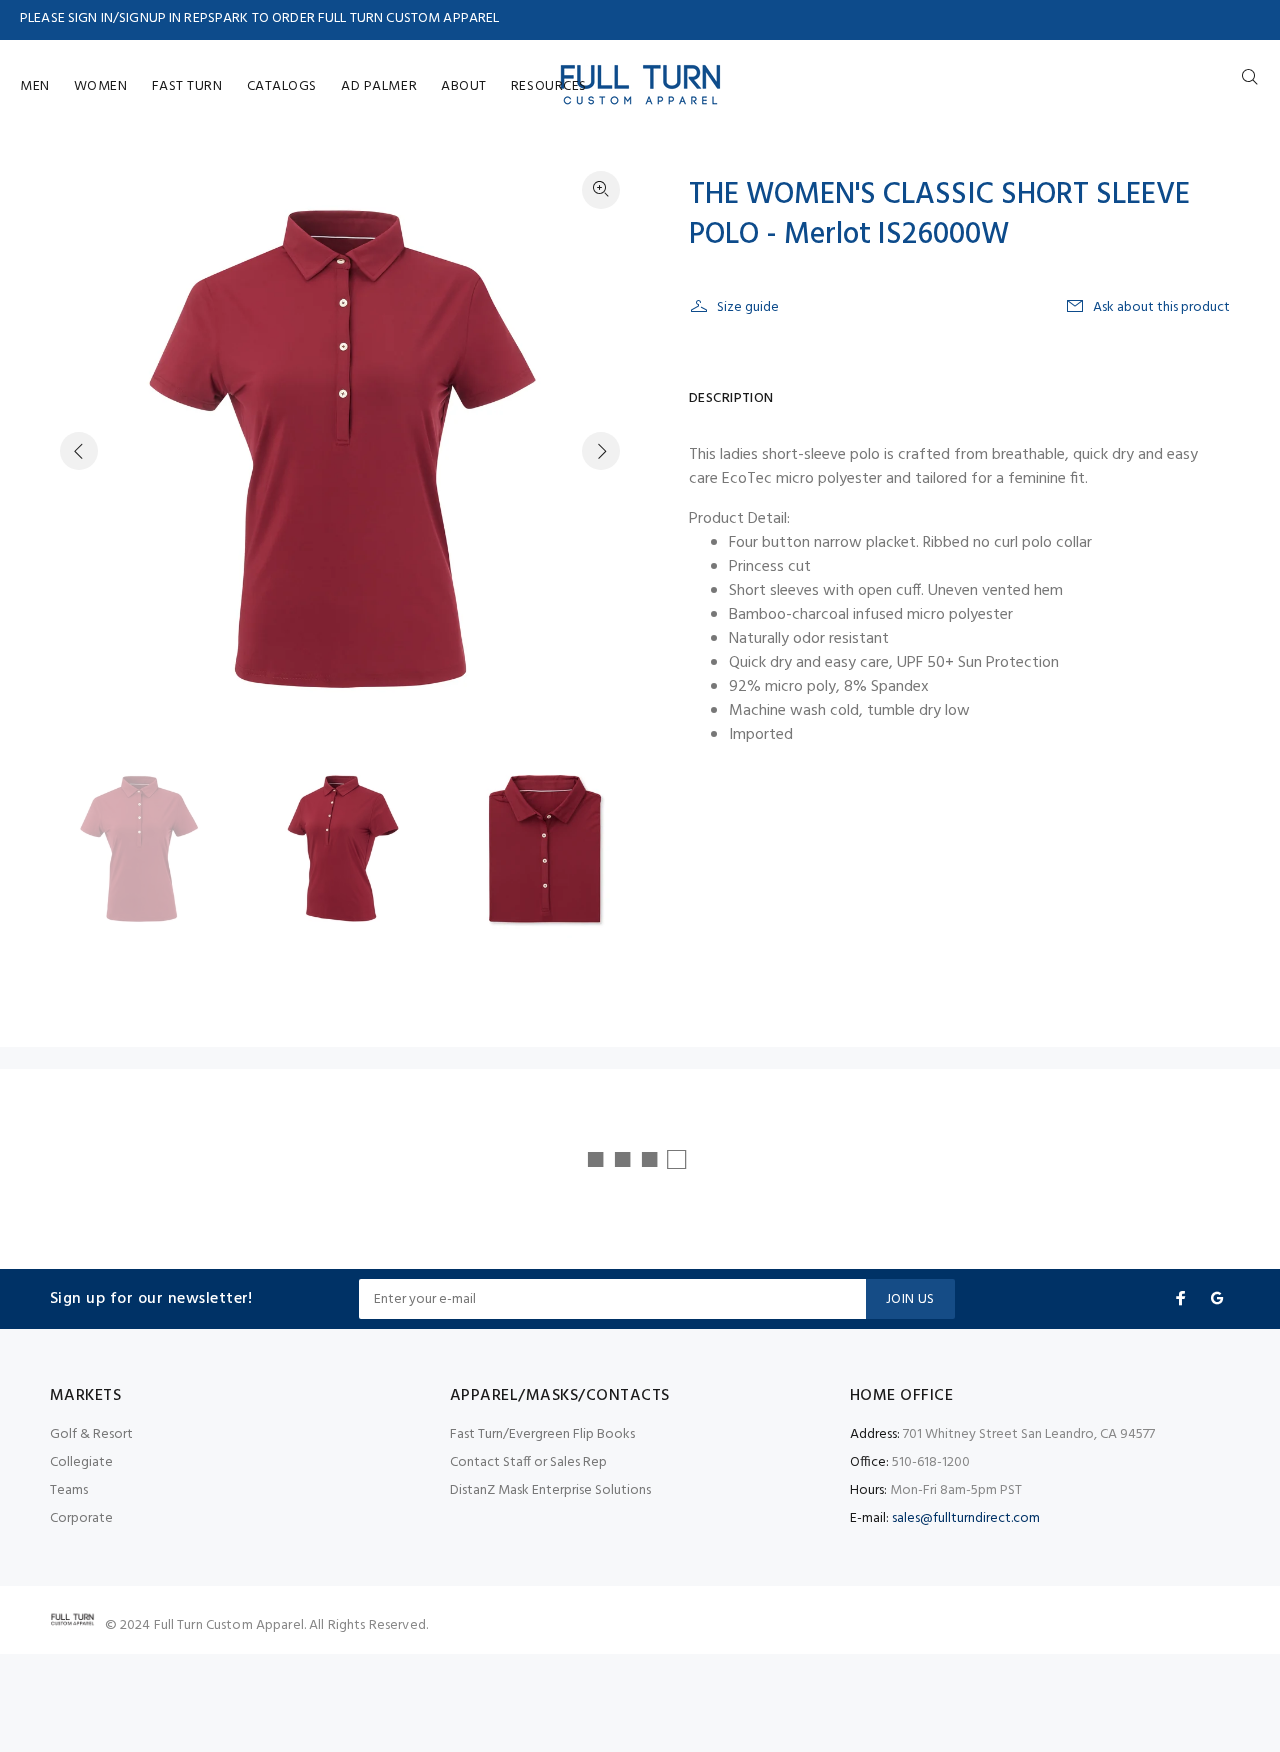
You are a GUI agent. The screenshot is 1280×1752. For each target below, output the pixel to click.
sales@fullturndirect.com (966, 1518)
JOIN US (910, 1299)
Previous (79, 451)
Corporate (81, 1518)
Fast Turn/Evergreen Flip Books (542, 1434)
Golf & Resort (91, 1434)
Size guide (748, 307)
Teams (69, 1490)
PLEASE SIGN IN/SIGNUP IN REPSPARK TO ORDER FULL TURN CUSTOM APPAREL (259, 18)
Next (601, 451)
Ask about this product (1161, 307)
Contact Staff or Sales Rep (528, 1462)
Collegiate (81, 1462)
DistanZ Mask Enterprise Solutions (550, 1490)
